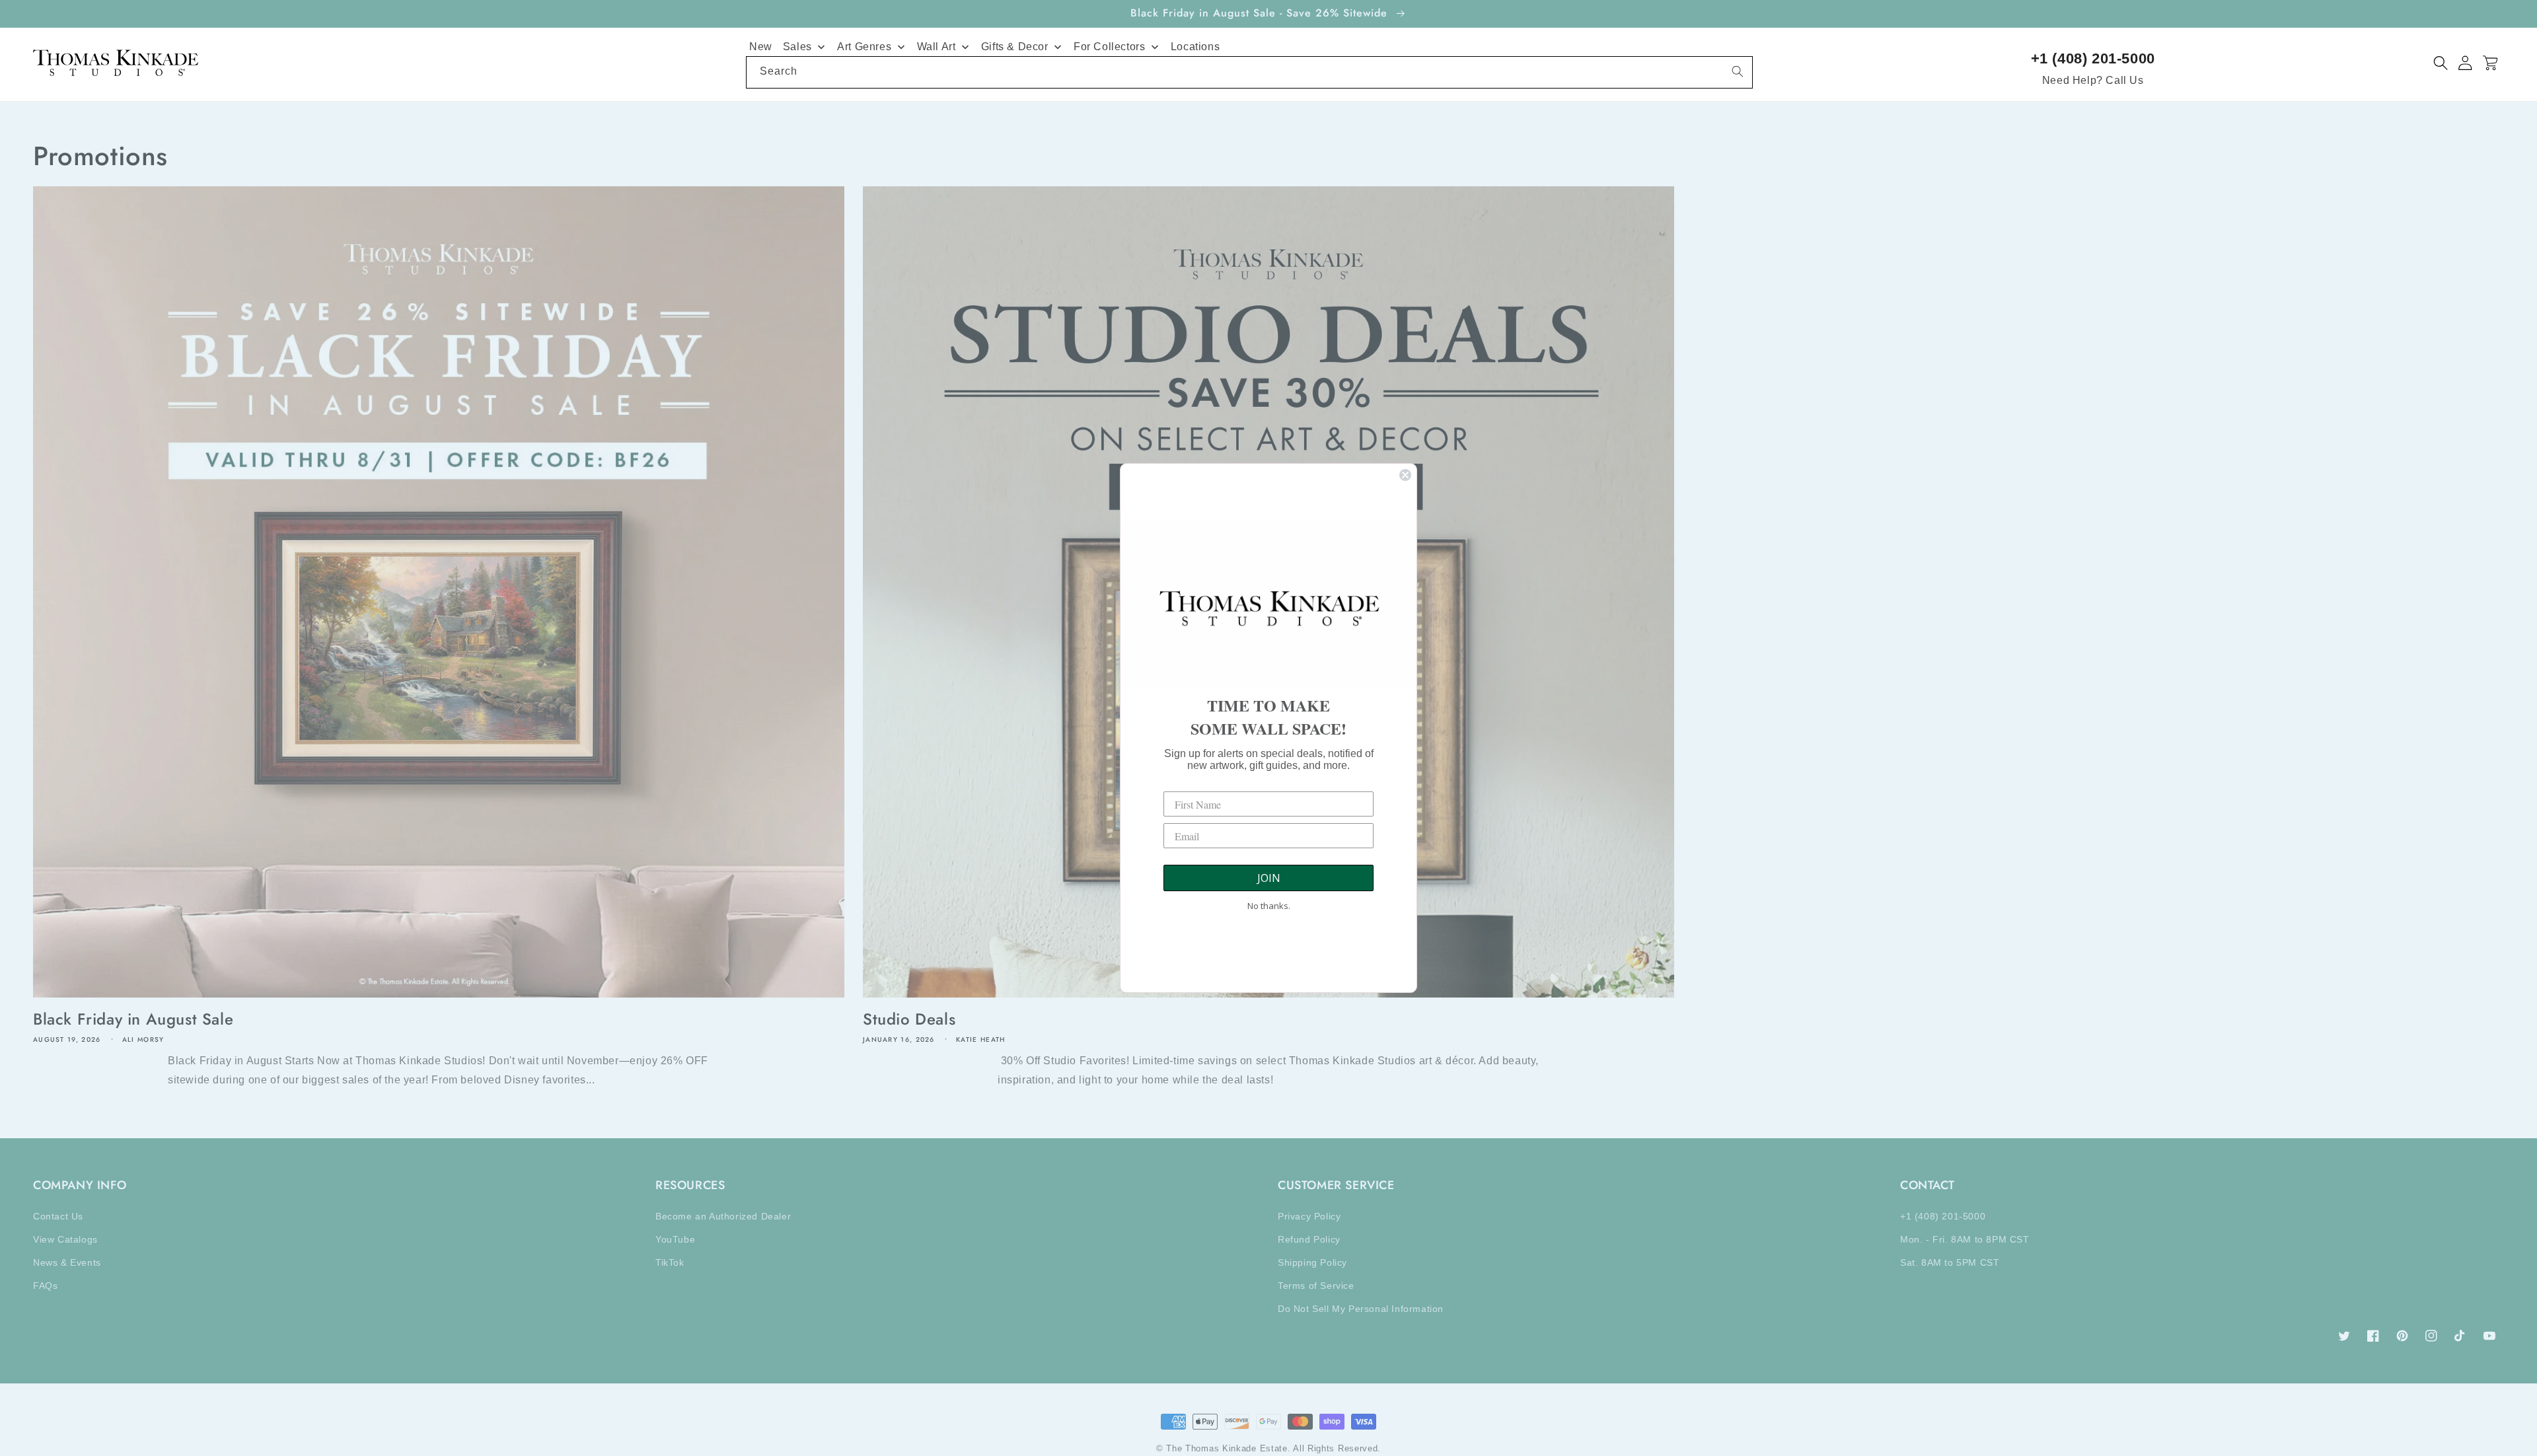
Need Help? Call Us (2093, 80)
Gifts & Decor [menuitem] (1015, 47)
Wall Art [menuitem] (937, 47)
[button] (2441, 63)
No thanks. (1269, 906)
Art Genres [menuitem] (864, 47)
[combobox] (1249, 72)
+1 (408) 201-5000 (2093, 58)
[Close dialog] (1405, 475)
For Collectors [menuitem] (1109, 47)
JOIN (1269, 878)
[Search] (1738, 71)
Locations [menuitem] (1195, 47)
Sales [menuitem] (797, 47)
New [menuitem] (761, 47)
